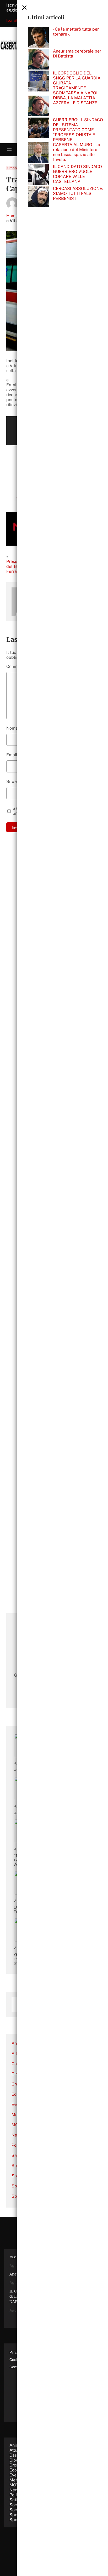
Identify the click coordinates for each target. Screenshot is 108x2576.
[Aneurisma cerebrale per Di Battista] (38, 60)
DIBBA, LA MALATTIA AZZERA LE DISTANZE (75, 100)
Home (12, 216)
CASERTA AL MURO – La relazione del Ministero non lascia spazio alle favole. (77, 152)
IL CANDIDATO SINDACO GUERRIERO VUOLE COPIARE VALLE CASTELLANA (77, 174)
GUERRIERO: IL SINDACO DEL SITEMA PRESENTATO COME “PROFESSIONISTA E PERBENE (78, 130)
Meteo (16, 2480)
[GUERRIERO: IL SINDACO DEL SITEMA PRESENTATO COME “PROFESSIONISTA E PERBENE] (38, 128)
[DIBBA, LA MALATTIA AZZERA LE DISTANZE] (38, 106)
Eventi (15, 2475)
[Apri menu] (9, 150)
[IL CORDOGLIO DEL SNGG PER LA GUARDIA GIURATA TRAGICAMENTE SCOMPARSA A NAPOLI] (38, 82)
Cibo (16, 2074)
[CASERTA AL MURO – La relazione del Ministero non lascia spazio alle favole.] (38, 153)
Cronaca (14, 168)
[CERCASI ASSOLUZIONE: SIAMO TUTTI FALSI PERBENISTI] (38, 197)
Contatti (16, 2367)
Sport (15, 2520)
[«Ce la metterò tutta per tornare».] (38, 38)
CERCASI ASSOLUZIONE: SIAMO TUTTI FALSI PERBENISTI (78, 194)
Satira (15, 2500)
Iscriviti (12, 20)
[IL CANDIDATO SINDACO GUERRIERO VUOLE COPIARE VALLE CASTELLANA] (38, 175)
